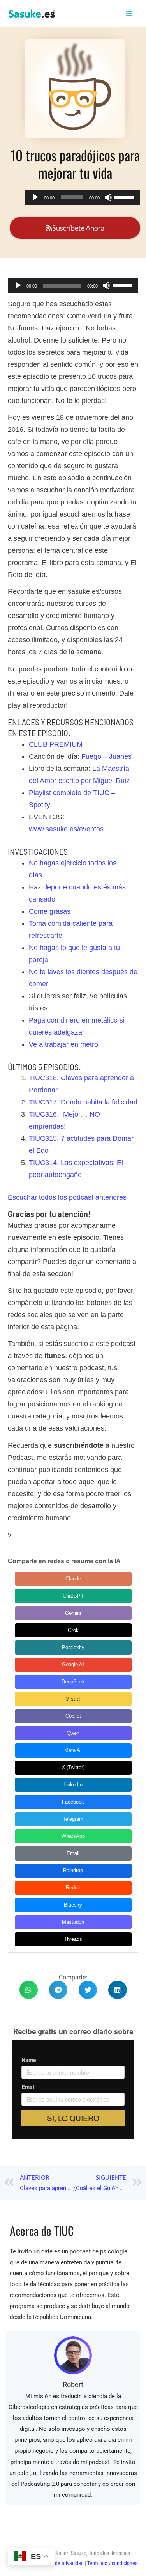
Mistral (73, 1699)
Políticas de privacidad (60, 2563)
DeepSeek (73, 1682)
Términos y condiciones (112, 2563)
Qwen (73, 1733)
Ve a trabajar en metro (63, 1044)
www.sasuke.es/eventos (66, 829)
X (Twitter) (73, 1767)
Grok (73, 1630)
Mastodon (73, 1922)
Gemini (73, 1613)
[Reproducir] (35, 197)
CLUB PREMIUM (56, 744)
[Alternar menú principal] (130, 14)
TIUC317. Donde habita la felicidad (83, 1102)
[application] (83, 197)
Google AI (73, 1664)
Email (73, 1853)
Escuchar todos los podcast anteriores (67, 1197)
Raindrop (73, 1870)
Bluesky (73, 1905)
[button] (29, 1990)
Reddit (73, 1888)
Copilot (73, 1716)
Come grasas (50, 911)
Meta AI (73, 1750)
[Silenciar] (108, 197)
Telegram (73, 1819)
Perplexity (73, 1647)
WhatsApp (73, 1836)
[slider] (125, 197)
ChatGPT (73, 1596)
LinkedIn (73, 1785)
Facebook (73, 1802)
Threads (73, 1939)
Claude (73, 1579)
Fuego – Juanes (106, 756)
